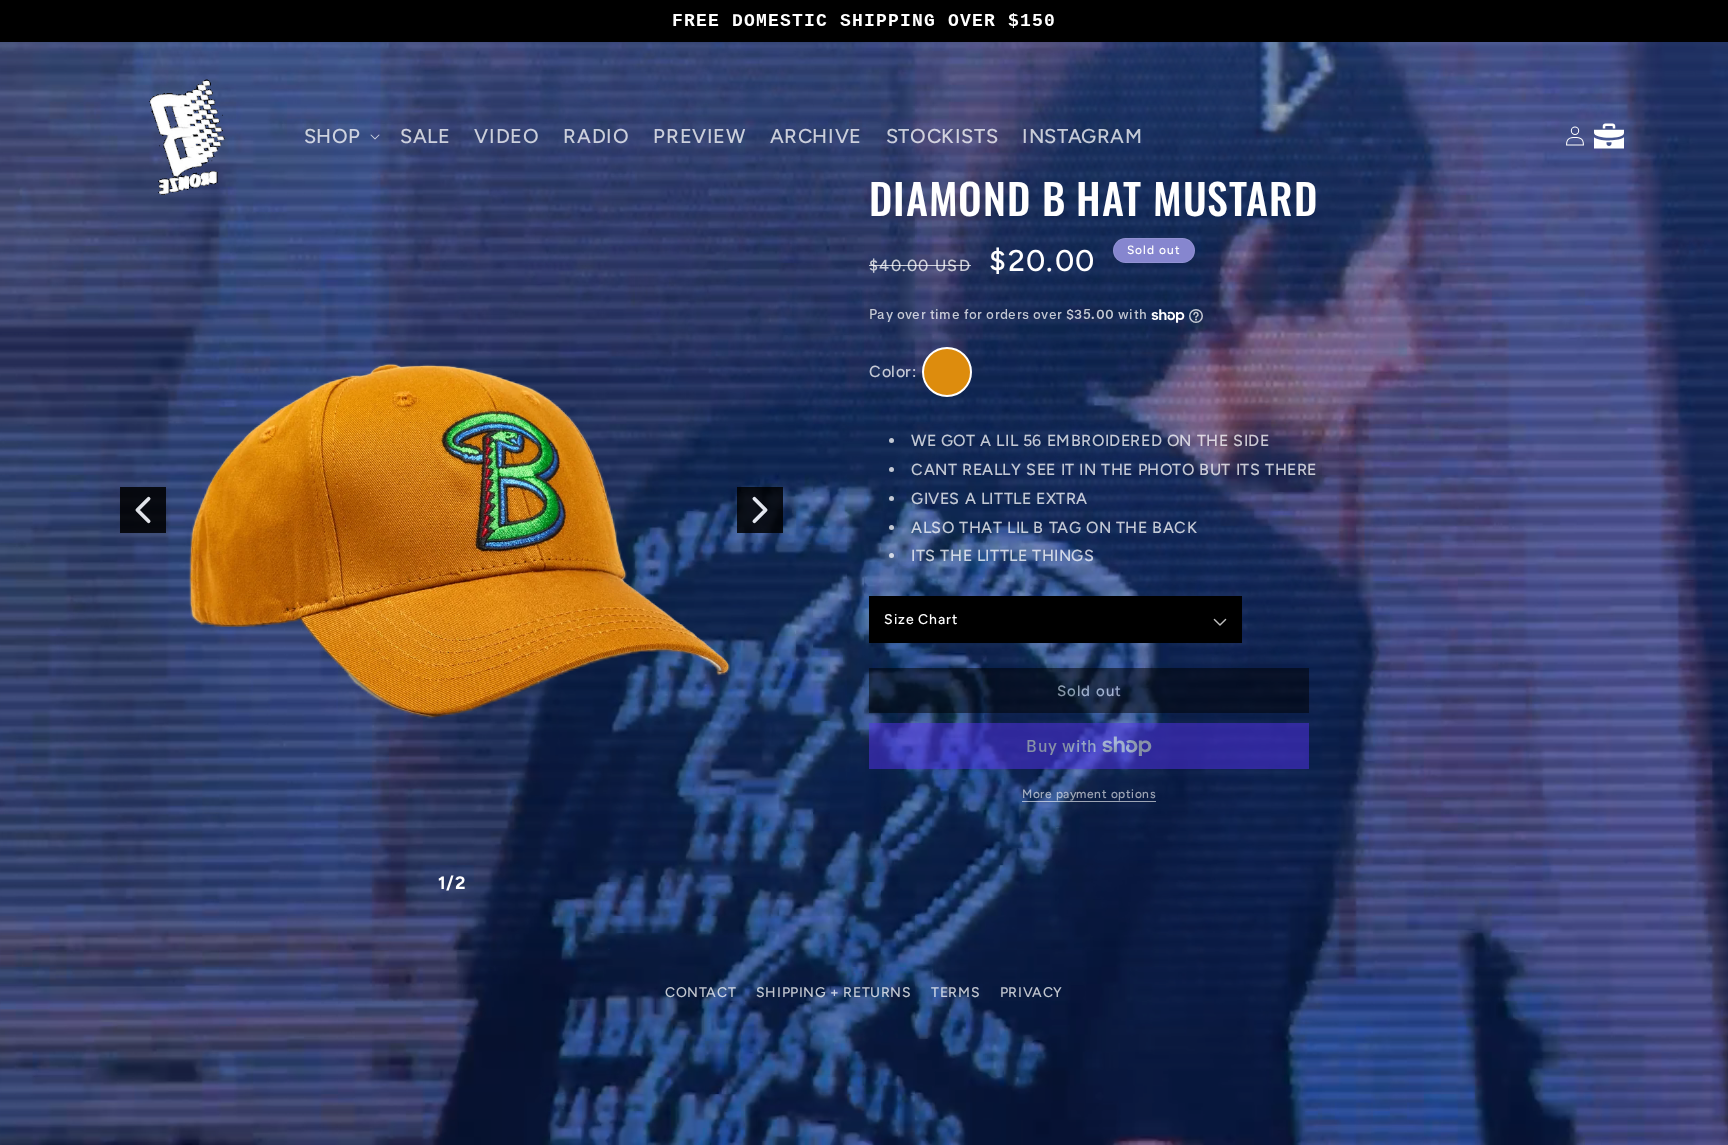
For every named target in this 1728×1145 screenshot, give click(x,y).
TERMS (955, 992)
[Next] (760, 510)
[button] (340, 136)
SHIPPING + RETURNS (834, 992)
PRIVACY (1031, 992)
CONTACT (700, 992)
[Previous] (143, 510)
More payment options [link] (1089, 794)
